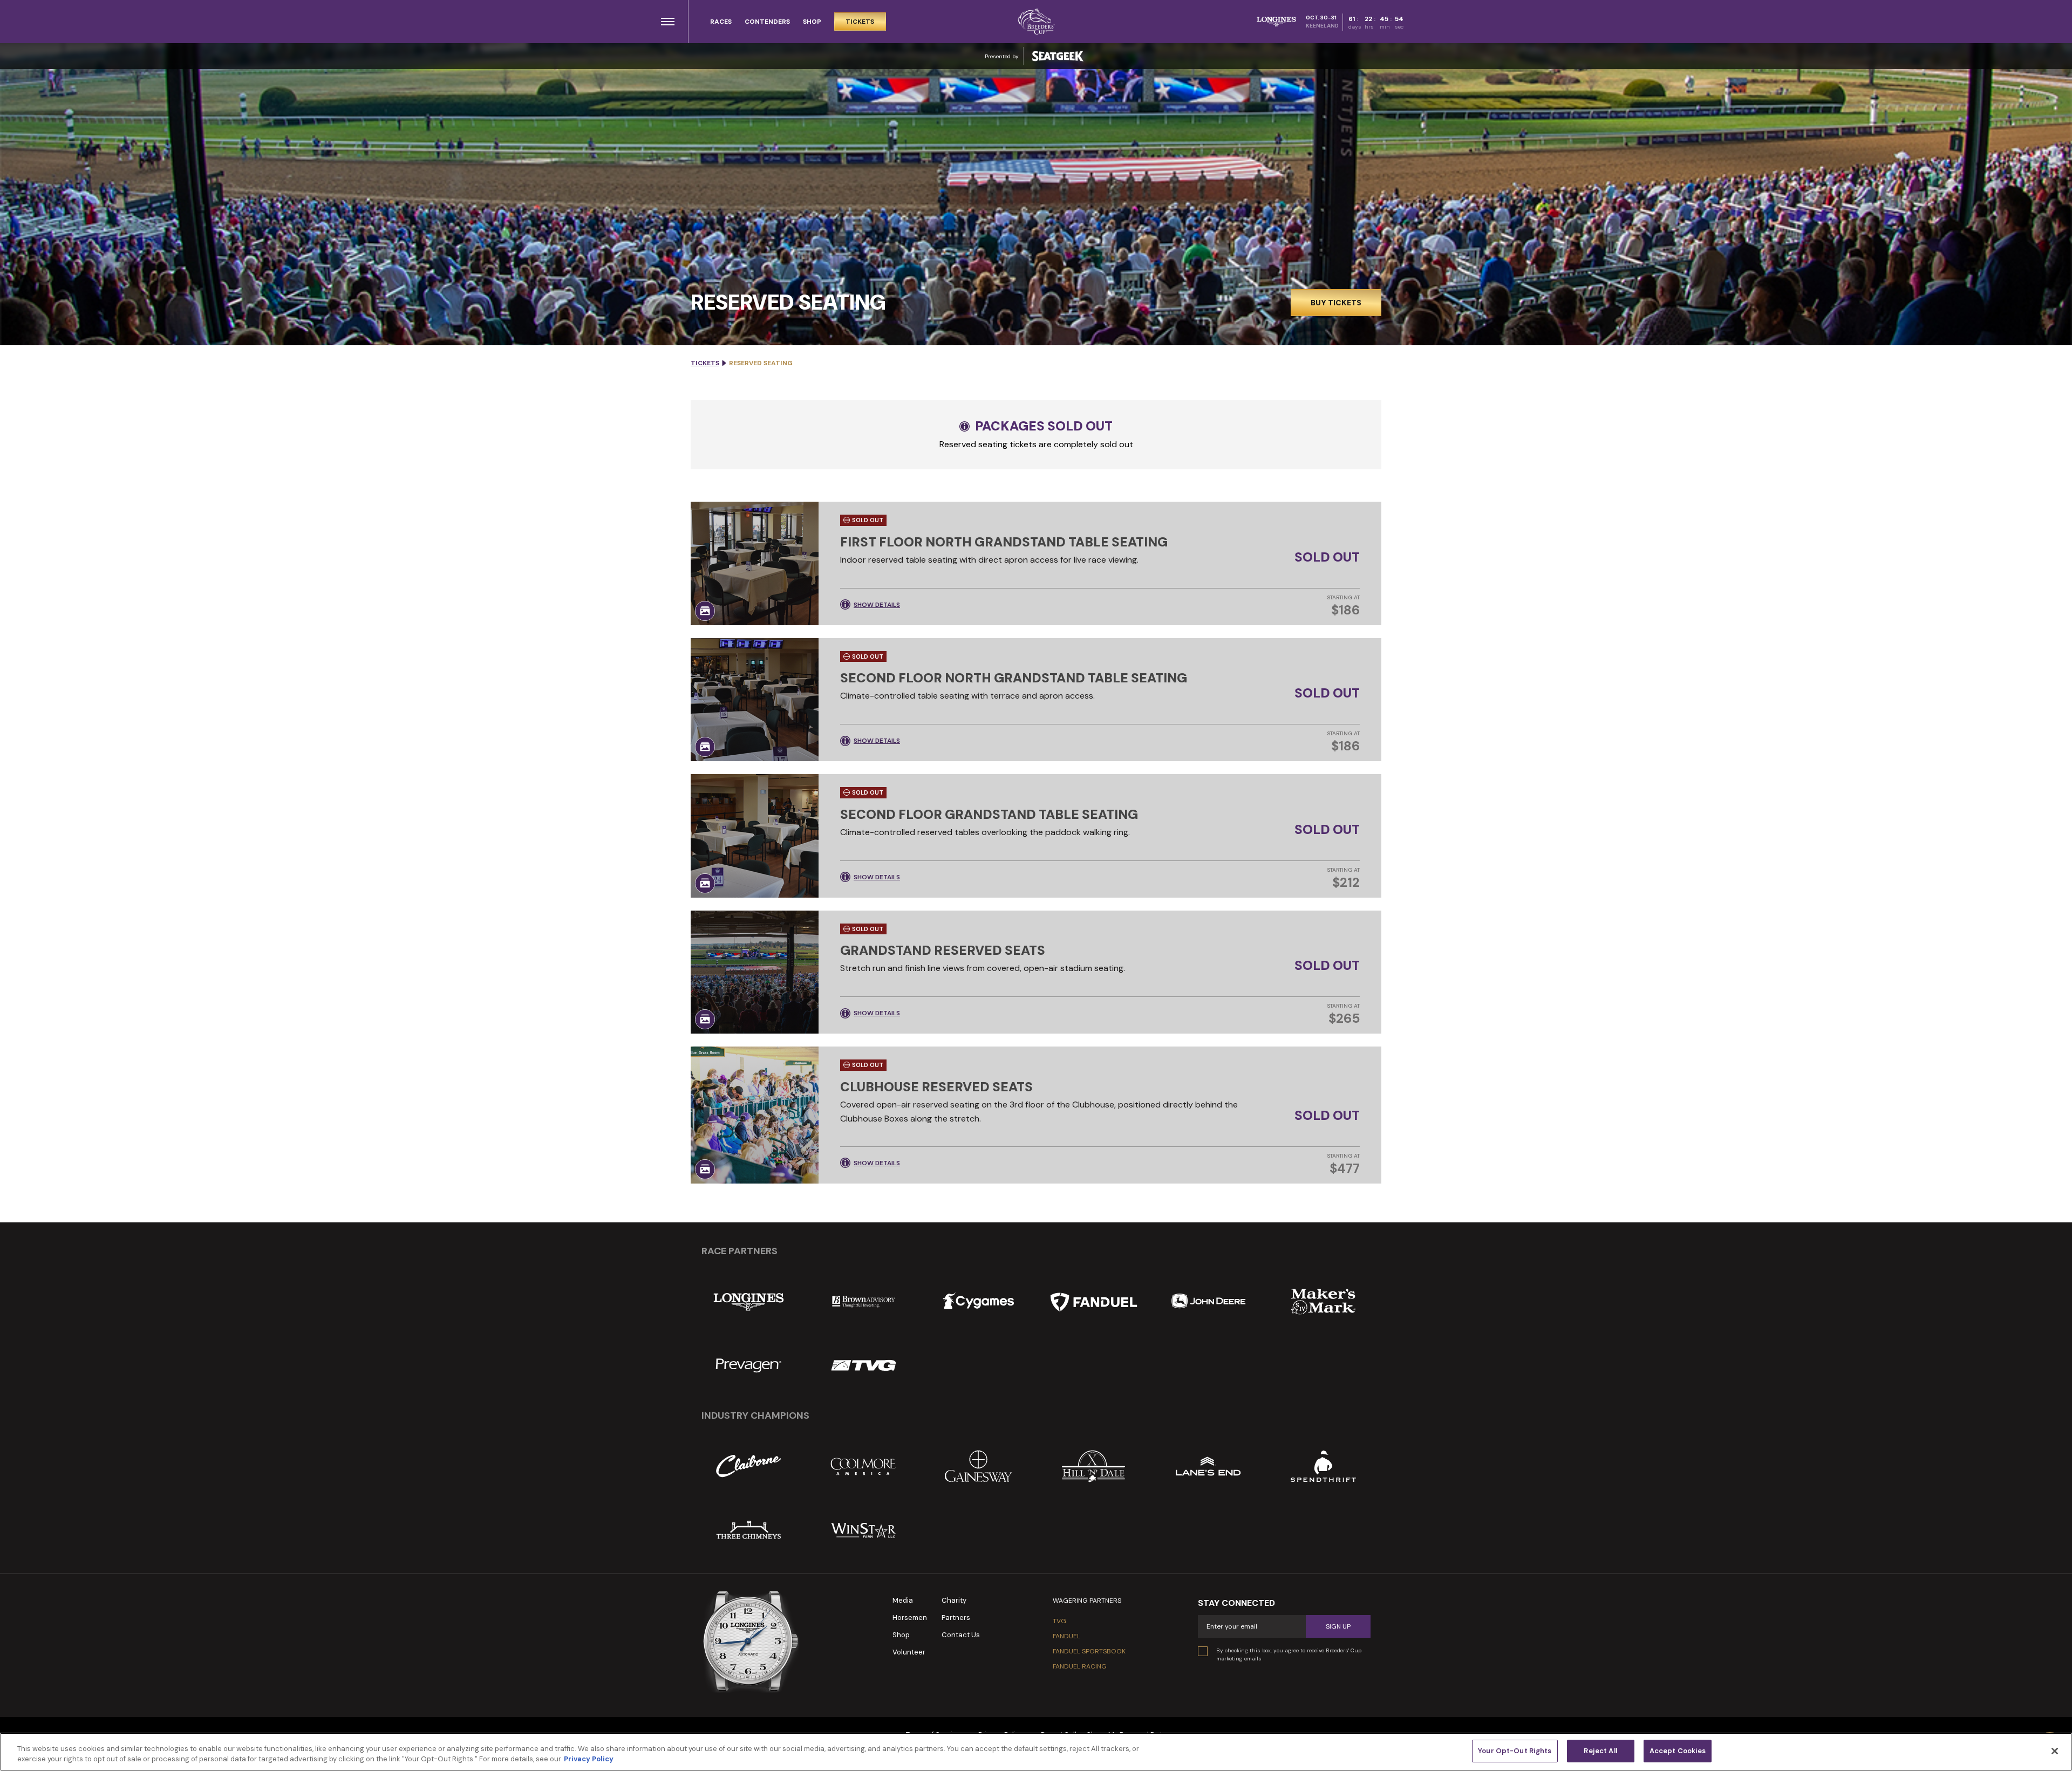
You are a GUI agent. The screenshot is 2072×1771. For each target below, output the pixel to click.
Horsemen (910, 1618)
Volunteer (909, 1652)
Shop (901, 1635)
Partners (956, 1618)
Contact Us (961, 1635)
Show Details (877, 605)
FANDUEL (1066, 1636)
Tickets (705, 363)
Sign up (1338, 1626)
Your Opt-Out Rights (1515, 1751)
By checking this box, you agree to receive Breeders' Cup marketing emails (1289, 1654)
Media (903, 1600)
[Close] (2055, 1751)
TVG (1059, 1621)
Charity (954, 1600)
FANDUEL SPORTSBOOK (1089, 1651)
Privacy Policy (589, 1759)
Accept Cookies (1678, 1751)
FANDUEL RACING (1080, 1666)
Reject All (1600, 1751)
